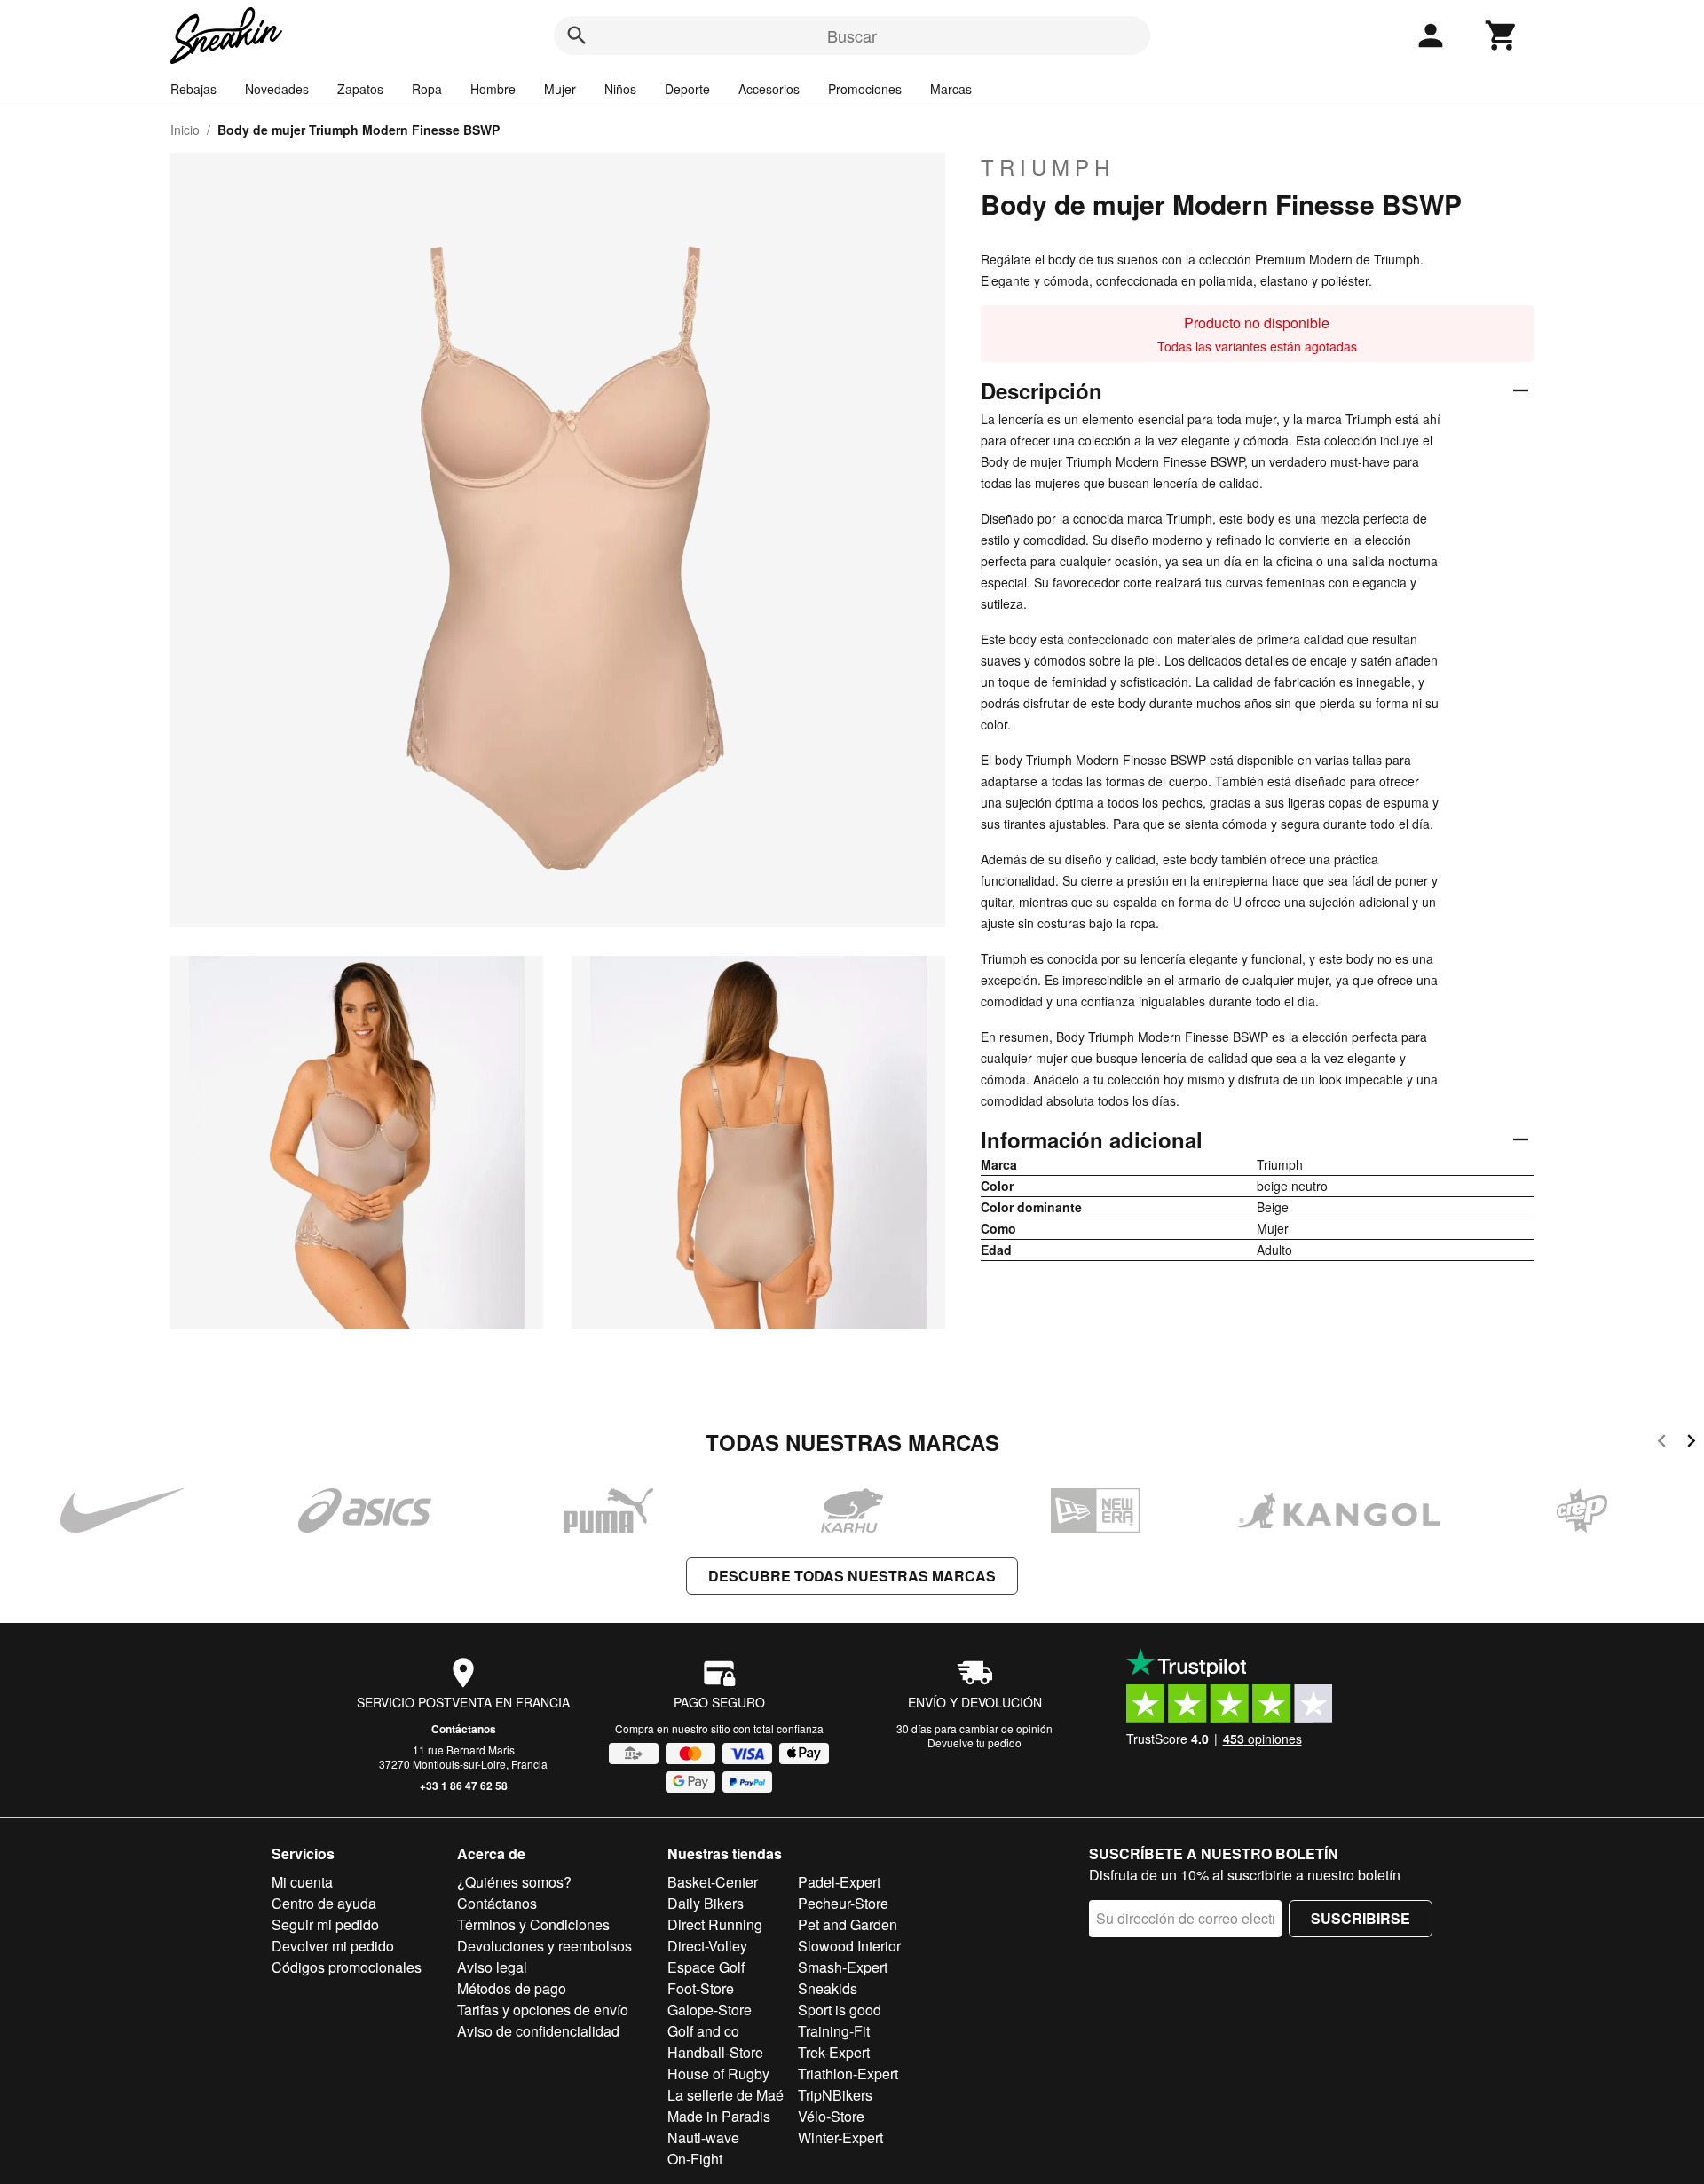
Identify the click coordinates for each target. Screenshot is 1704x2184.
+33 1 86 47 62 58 (464, 1786)
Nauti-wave (703, 2137)
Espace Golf (706, 1967)
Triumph (1048, 167)
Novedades (277, 89)
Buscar (852, 35)
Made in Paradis (719, 2116)
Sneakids (828, 1988)
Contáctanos (464, 1729)
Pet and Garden (848, 1924)
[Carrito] (1502, 35)
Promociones (865, 89)
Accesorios (769, 89)
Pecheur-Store (843, 1903)
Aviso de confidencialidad (538, 2031)
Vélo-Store (831, 2116)
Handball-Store (715, 2052)
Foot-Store (701, 1988)
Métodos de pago (512, 1988)
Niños (620, 89)
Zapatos (360, 89)
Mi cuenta (302, 1882)
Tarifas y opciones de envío (543, 2010)
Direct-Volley (707, 1946)
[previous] (1662, 1443)
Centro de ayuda (324, 1903)
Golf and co (703, 2031)
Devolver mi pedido (333, 1946)
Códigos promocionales (347, 1967)
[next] (1691, 1443)
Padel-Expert (839, 1882)
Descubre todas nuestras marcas (852, 1576)
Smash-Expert (843, 1967)
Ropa (427, 89)
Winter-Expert (840, 2137)
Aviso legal (492, 1967)
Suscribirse (1361, 1918)
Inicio (185, 130)
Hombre (493, 89)
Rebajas (193, 89)
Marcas (951, 89)
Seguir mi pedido (325, 1924)
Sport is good (840, 2010)
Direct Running (715, 1924)
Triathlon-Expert (848, 2074)
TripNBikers (835, 2095)
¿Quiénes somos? (514, 1882)
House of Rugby (718, 2074)
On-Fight (695, 2159)
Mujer (560, 89)
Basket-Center (713, 1882)
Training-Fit (834, 2031)
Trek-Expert (834, 2052)
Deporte (687, 89)
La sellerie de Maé (726, 2095)
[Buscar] (577, 35)
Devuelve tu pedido (974, 1742)
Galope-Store (710, 2010)
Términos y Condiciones (533, 1924)
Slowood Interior (849, 1946)
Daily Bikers (706, 1903)
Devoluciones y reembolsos (544, 1946)
